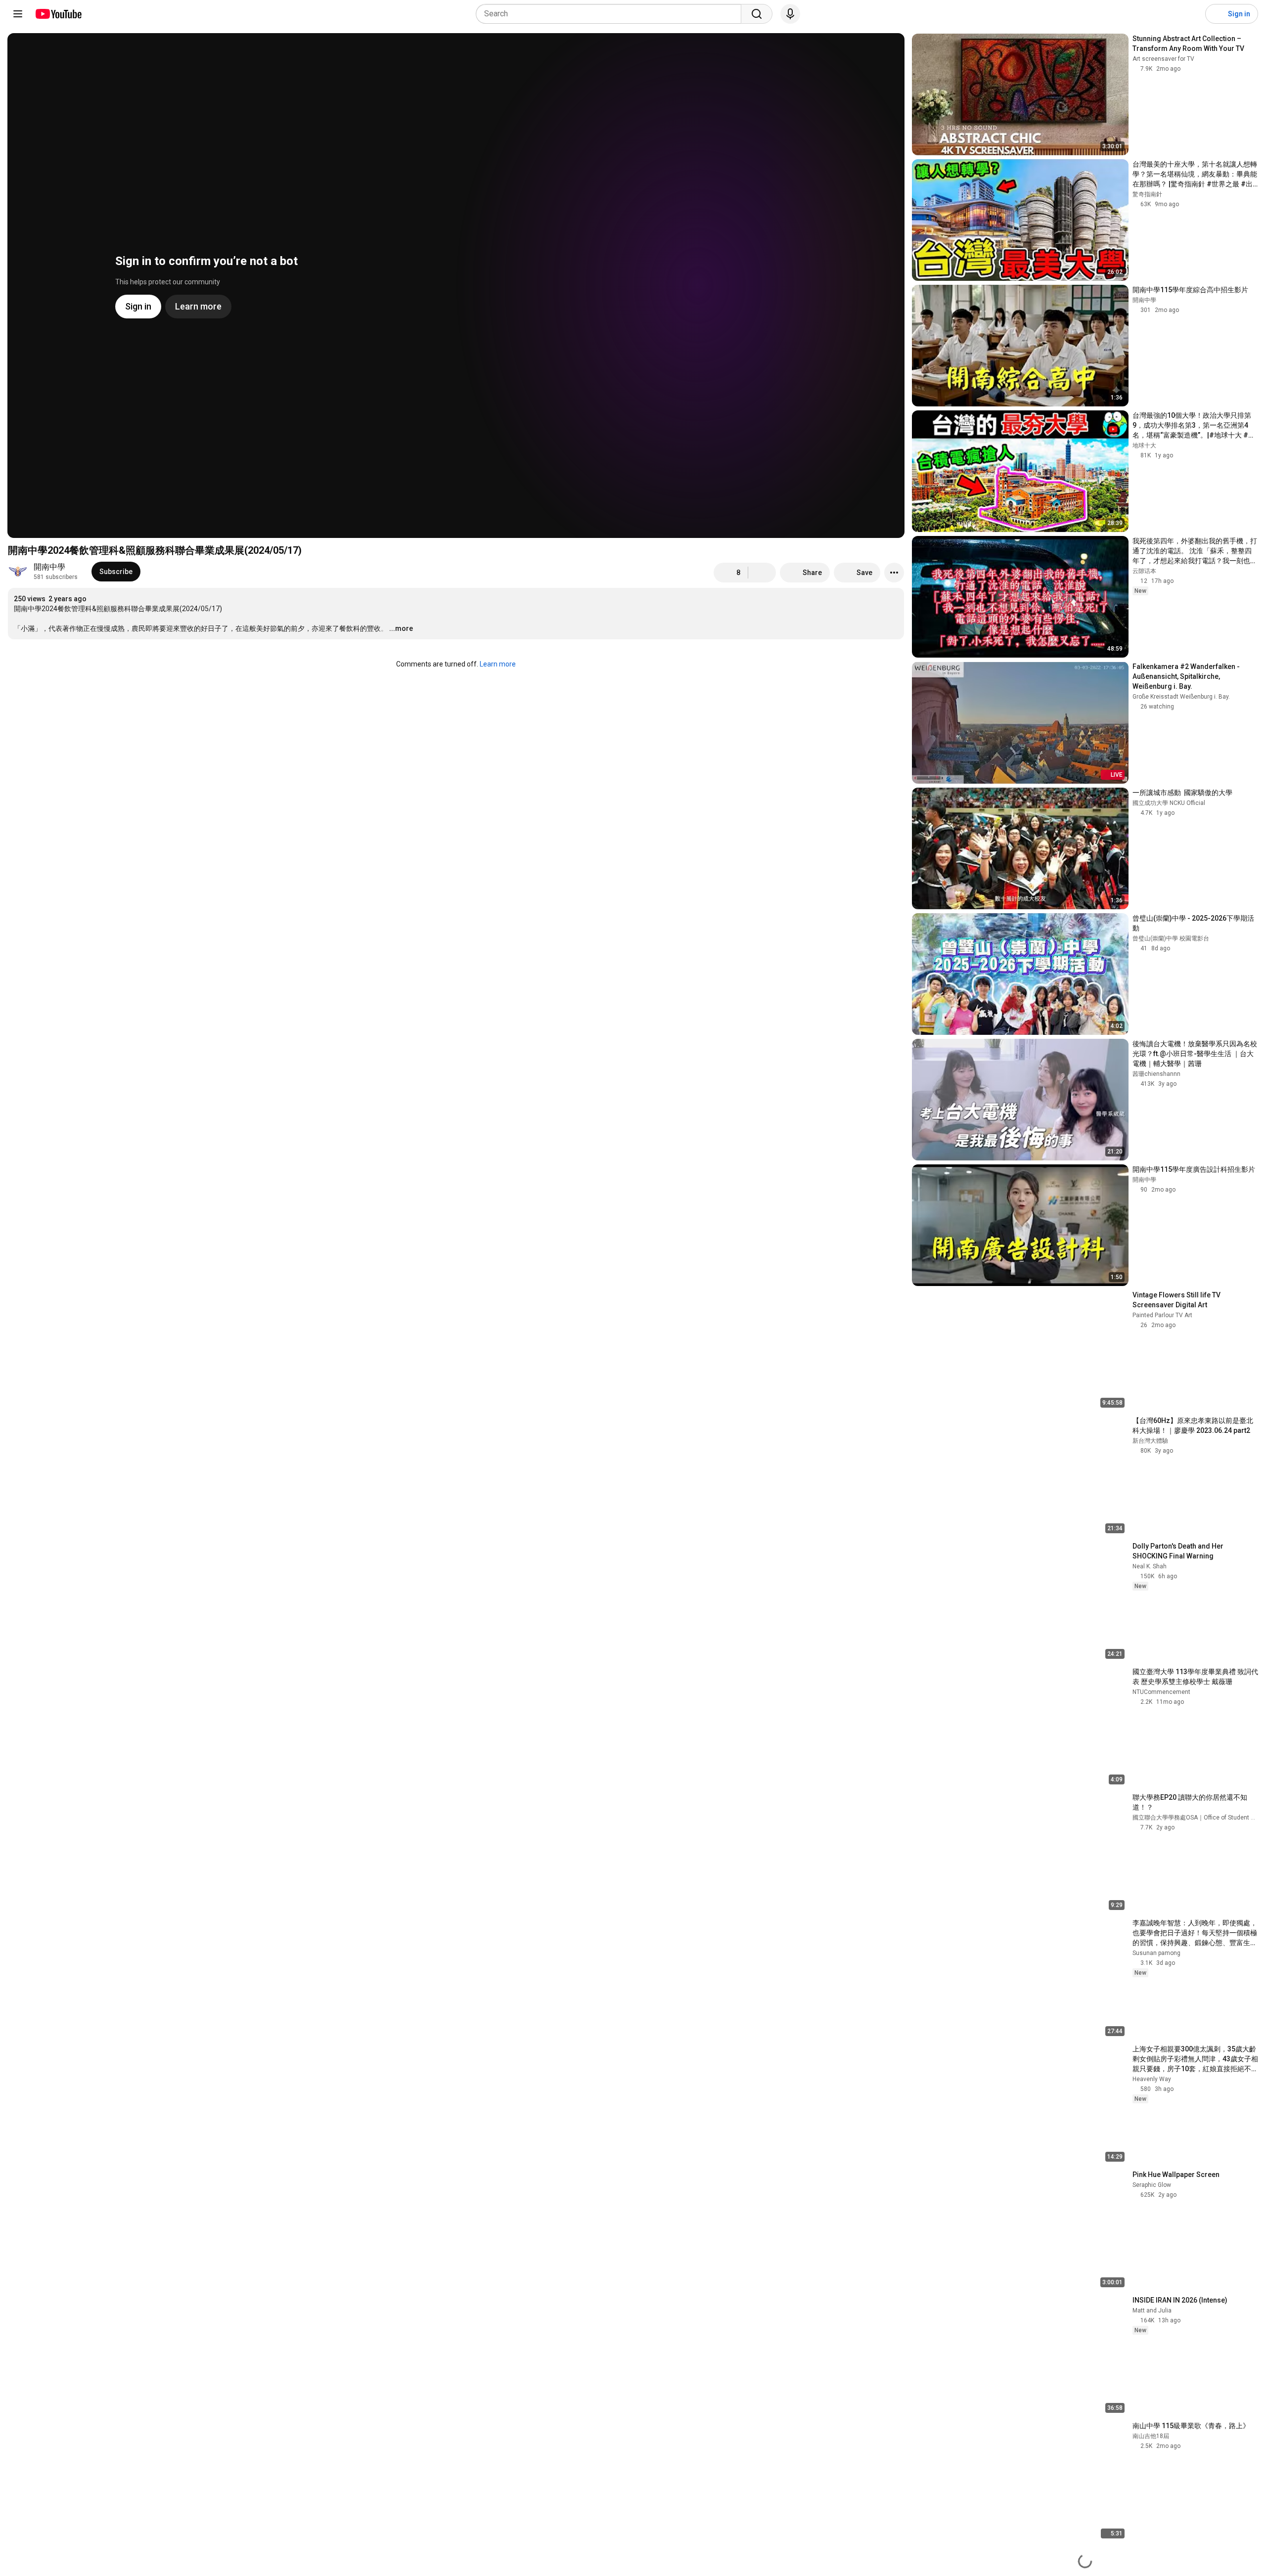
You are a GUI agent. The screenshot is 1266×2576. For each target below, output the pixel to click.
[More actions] (894, 573)
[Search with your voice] (790, 14)
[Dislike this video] (762, 573)
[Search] (757, 14)
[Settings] (1191, 14)
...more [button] (401, 628)
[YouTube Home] (58, 14)
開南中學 (49, 567)
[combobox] (611, 14)
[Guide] (18, 14)
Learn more (498, 664)
